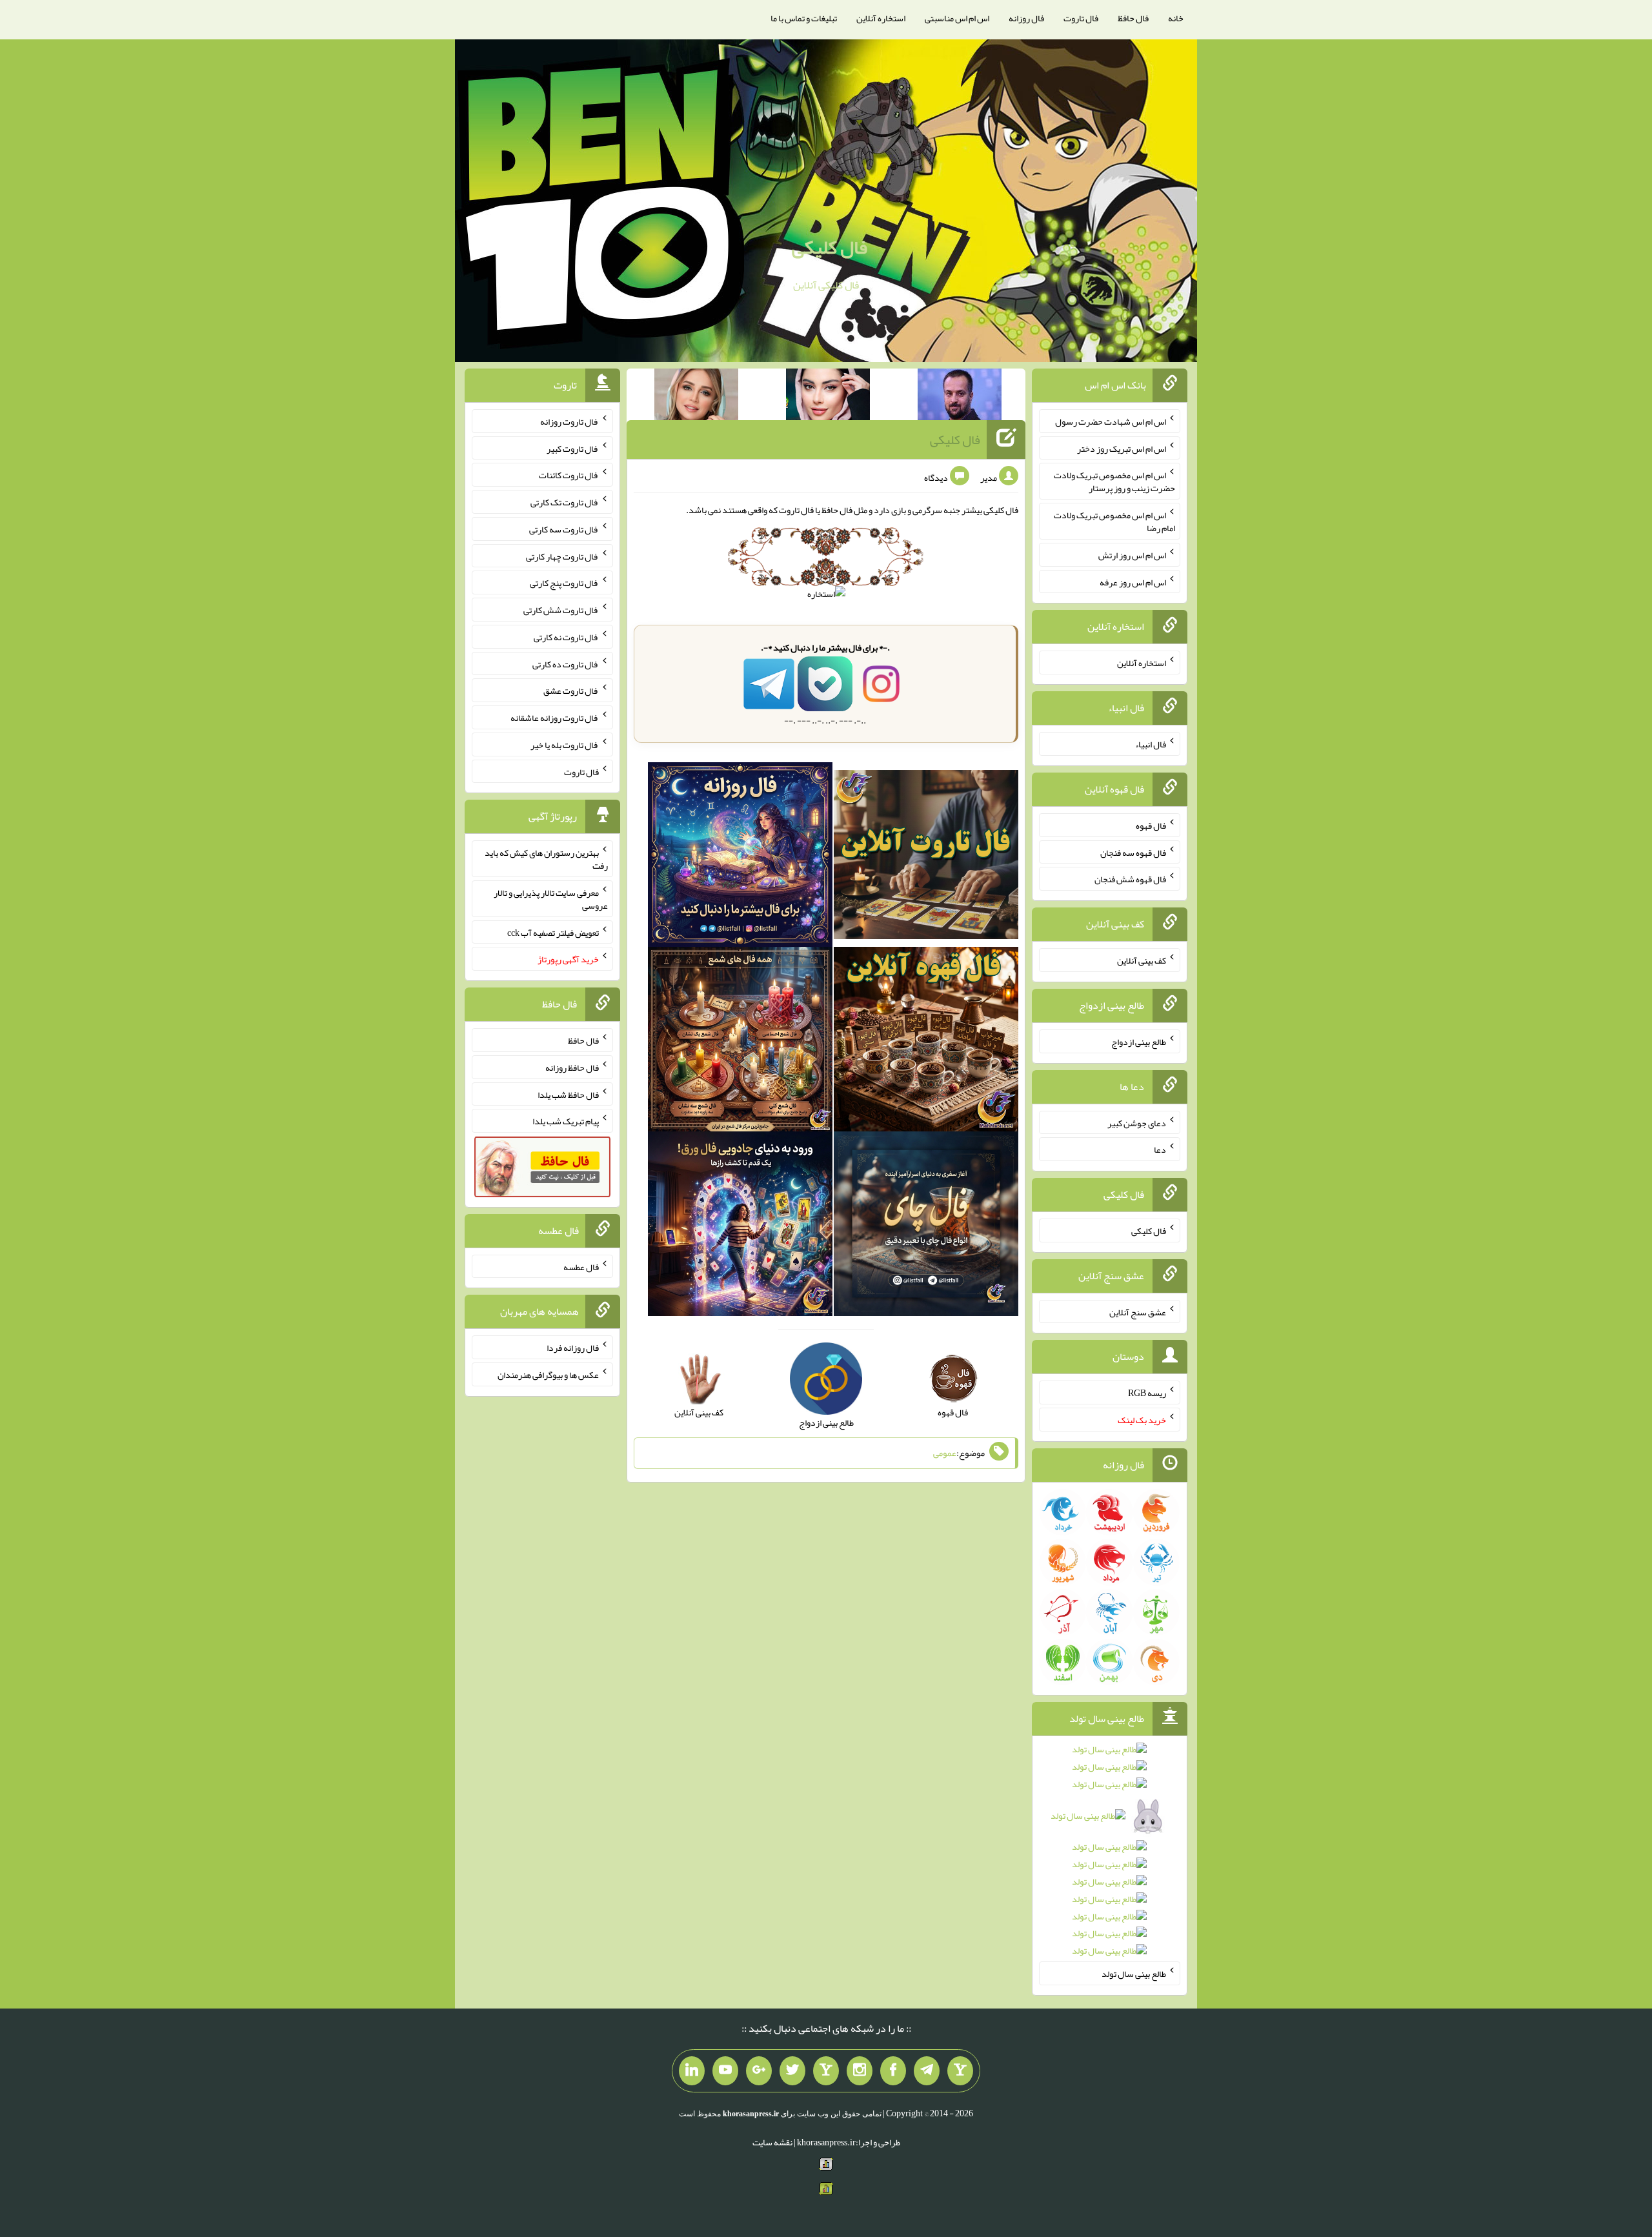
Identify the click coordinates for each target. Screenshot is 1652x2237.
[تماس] (826, 2071)
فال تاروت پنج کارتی (564, 583)
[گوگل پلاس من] (759, 2071)
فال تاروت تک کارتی (565, 502)
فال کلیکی (830, 247)
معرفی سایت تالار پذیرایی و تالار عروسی (551, 899)
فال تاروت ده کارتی (566, 663)
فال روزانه (1026, 18)
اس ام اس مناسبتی (957, 18)
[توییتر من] (792, 2071)
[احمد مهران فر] (960, 397)
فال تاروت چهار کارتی (562, 556)
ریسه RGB (1147, 1393)
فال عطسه (581, 1266)
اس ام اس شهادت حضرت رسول (1111, 421)
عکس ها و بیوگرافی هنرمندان (548, 1375)
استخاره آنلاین (881, 18)
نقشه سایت (772, 2142)
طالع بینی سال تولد (1134, 1974)
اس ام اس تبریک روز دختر (1122, 448)
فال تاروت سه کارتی (564, 529)
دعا (1160, 1149)
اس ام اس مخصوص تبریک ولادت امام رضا (1114, 521)
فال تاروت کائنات (569, 475)
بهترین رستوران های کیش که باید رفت (546, 859)
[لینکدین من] (692, 2071)
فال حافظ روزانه (572, 1068)
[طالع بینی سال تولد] (1110, 1854)
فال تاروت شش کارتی (561, 610)
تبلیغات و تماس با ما (804, 18)
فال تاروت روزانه (569, 421)
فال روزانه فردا (573, 1348)
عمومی (945, 1453)
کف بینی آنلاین (1142, 960)
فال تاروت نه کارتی (566, 637)
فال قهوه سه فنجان (1133, 852)
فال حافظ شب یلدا (568, 1094)
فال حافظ (1133, 18)
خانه (1176, 18)
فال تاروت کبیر (573, 448)
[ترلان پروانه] (828, 397)
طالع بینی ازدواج (1139, 1042)
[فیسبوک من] (893, 2071)
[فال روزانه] (740, 858)
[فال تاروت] (926, 858)
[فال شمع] (740, 1042)
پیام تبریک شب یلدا (566, 1121)
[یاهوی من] (960, 2071)
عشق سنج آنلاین (1138, 1311)
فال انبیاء (1151, 744)
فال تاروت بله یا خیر (565, 745)
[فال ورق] (740, 1227)
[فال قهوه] (926, 1042)
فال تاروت (1081, 18)
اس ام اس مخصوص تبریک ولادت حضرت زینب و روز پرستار (1114, 481)
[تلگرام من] (927, 2071)
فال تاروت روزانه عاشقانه (555, 718)
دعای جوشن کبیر (1137, 1122)
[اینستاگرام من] (860, 2071)
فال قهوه (1151, 825)
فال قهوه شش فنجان (1130, 879)
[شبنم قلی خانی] (696, 397)
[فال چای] (926, 1227)
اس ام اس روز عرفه (1133, 582)
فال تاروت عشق (571, 691)
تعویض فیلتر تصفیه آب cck (553, 932)
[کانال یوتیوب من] (725, 2071)
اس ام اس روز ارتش (1132, 555)
